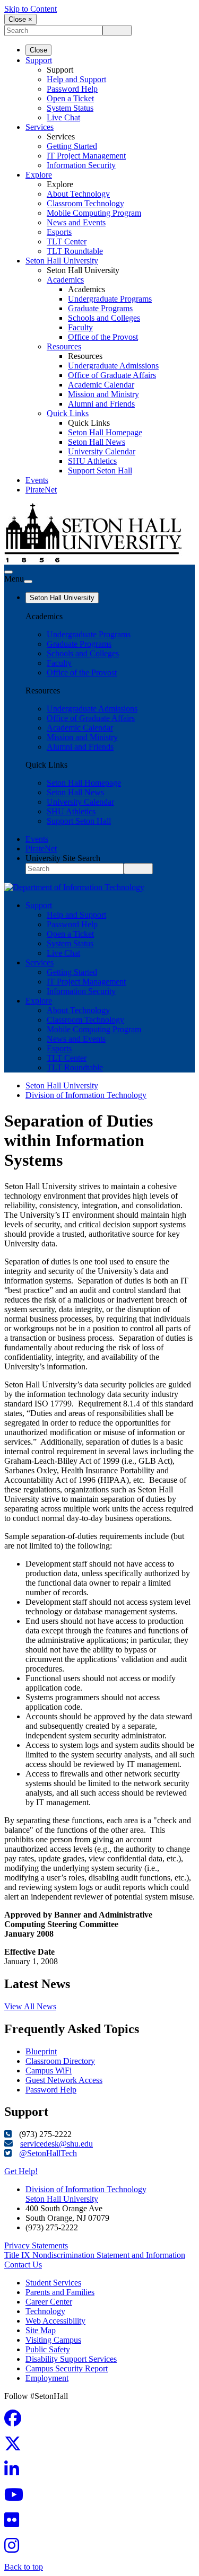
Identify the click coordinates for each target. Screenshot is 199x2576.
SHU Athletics (92, 461)
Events (37, 480)
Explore (39, 175)
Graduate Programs (100, 308)
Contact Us (23, 2265)
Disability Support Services (71, 2359)
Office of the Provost (103, 337)
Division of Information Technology (86, 1095)
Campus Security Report (67, 2368)
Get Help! (21, 2171)
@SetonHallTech (48, 2153)
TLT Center (67, 241)
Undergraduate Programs (110, 299)
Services (40, 127)
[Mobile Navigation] (28, 582)
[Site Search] (8, 572)
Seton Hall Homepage (105, 432)
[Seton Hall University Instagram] (15, 2549)
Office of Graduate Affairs (112, 375)
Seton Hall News (97, 442)
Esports (59, 232)
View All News (30, 2006)
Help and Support (76, 79)
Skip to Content (31, 9)
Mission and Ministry (103, 394)
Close (38, 50)
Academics (65, 280)
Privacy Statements (36, 2245)
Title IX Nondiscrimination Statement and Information (95, 2255)
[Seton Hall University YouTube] (17, 2498)
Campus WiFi (49, 2071)
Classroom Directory (60, 2061)
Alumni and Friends (101, 404)
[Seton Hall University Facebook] (16, 2421)
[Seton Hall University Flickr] (15, 2523)
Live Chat (63, 117)
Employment (47, 2378)
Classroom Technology (85, 203)
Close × (20, 19)
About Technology (78, 194)
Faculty (80, 327)
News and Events (76, 222)
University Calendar (102, 451)
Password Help (72, 89)
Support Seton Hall (100, 471)
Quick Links (68, 413)
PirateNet (41, 490)
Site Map (41, 2330)
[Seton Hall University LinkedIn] (15, 2472)
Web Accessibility (55, 2321)
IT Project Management (86, 156)
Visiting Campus (53, 2340)
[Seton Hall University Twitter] (16, 2447)
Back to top (24, 2567)
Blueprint (41, 2051)
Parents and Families (60, 2292)
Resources (64, 346)
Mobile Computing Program (94, 213)
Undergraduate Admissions (113, 366)
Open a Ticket (70, 98)
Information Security (81, 165)
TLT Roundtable (75, 251)
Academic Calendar (101, 385)
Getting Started (72, 146)
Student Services (53, 2283)
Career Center (49, 2302)
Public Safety (48, 2349)
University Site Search (63, 858)
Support (39, 60)
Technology (45, 2311)
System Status (70, 108)
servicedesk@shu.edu (57, 2144)
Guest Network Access (64, 2080)
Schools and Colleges (104, 318)
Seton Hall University (62, 261)
